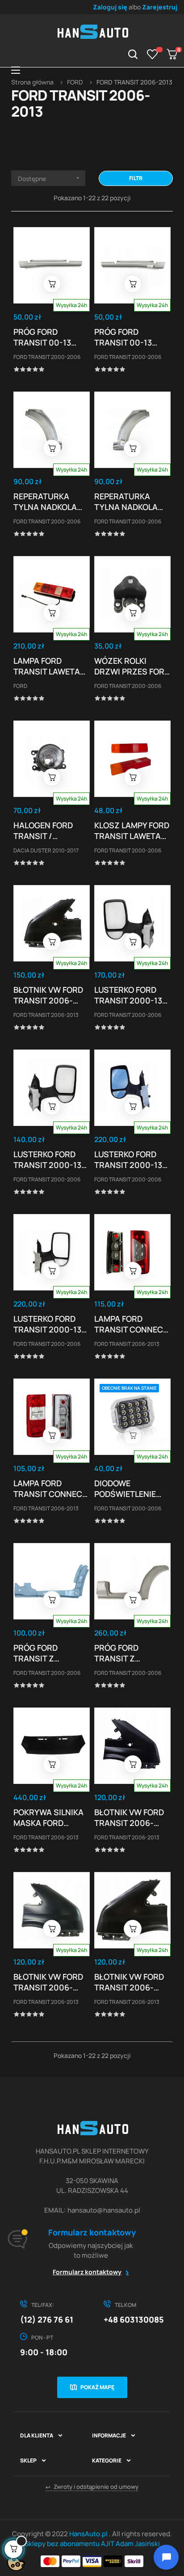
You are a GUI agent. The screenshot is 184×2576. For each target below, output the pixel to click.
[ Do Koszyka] (52, 284)
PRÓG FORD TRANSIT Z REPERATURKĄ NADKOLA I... (41, 1653)
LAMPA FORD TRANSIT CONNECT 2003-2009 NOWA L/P (50, 1488)
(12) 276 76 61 (47, 2319)
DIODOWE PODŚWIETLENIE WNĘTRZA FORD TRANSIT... (125, 1488)
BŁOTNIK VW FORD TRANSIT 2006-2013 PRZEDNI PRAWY (48, 1982)
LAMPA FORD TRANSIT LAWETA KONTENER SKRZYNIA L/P (47, 666)
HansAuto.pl (89, 2534)
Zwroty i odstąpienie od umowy (92, 2487)
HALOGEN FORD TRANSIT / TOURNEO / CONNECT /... (43, 831)
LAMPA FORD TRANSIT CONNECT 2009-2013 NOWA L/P (131, 1324)
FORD (20, 686)
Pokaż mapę (97, 2387)
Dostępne (50, 179)
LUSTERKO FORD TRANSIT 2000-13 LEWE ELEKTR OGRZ (132, 1159)
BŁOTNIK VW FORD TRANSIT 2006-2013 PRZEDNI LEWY (132, 1982)
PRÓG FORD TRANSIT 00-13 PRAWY (123, 337)
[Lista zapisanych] (153, 54)
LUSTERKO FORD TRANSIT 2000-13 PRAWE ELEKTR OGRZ (47, 1324)
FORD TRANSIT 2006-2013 (46, 1015)
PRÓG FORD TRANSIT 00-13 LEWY (42, 337)
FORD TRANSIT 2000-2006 (47, 357)
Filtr (136, 178)
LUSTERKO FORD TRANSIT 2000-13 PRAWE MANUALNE (49, 1159)
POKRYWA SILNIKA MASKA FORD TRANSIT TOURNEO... (48, 1817)
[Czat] (166, 2557)
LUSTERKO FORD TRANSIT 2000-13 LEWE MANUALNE (128, 995)
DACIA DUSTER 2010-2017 (46, 850)
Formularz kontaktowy (87, 2272)
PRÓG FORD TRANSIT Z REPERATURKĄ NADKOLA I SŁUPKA (131, 1653)
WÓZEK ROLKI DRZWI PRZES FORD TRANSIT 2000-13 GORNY (132, 666)
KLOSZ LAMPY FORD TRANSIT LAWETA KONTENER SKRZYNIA (132, 831)
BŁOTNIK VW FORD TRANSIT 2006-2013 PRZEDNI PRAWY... (129, 1817)
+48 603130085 (134, 2319)
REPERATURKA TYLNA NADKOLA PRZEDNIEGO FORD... (45, 502)
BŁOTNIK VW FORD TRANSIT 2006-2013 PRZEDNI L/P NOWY (48, 995)
